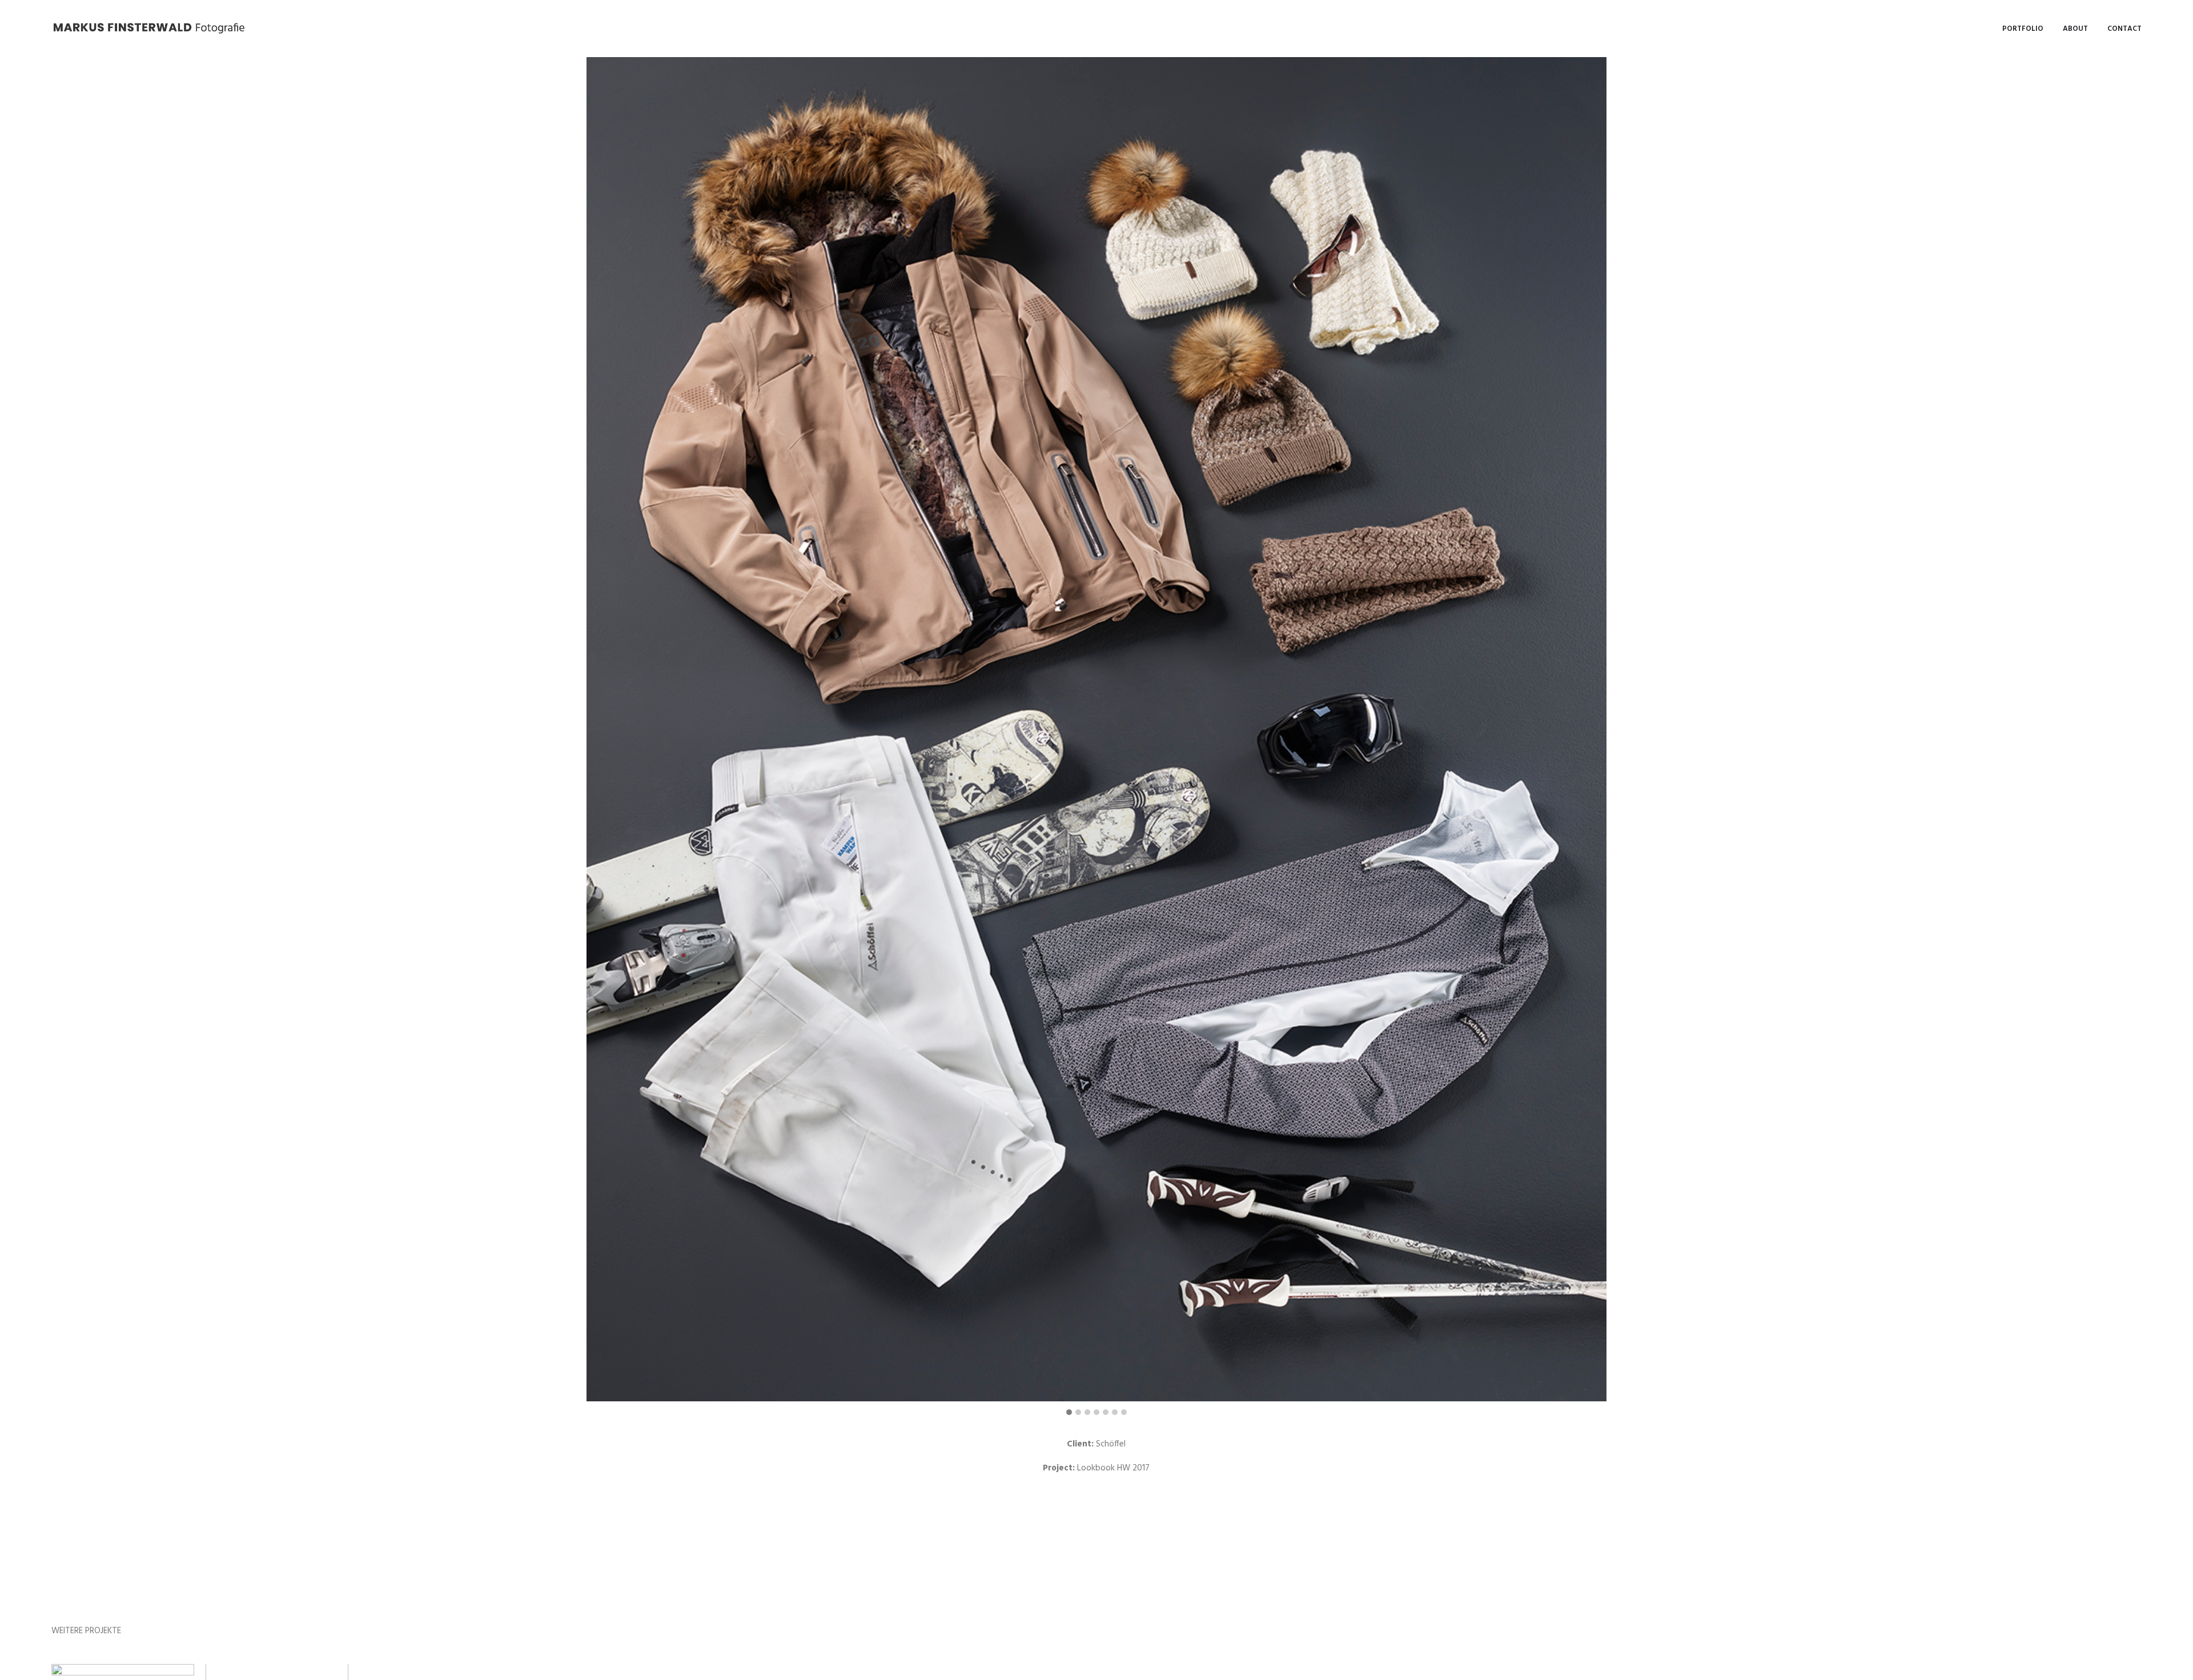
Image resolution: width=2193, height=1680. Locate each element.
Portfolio (2023, 29)
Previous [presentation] (32, 737)
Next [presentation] (2162, 737)
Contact (2124, 29)
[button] (1069, 1413)
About (2075, 29)
